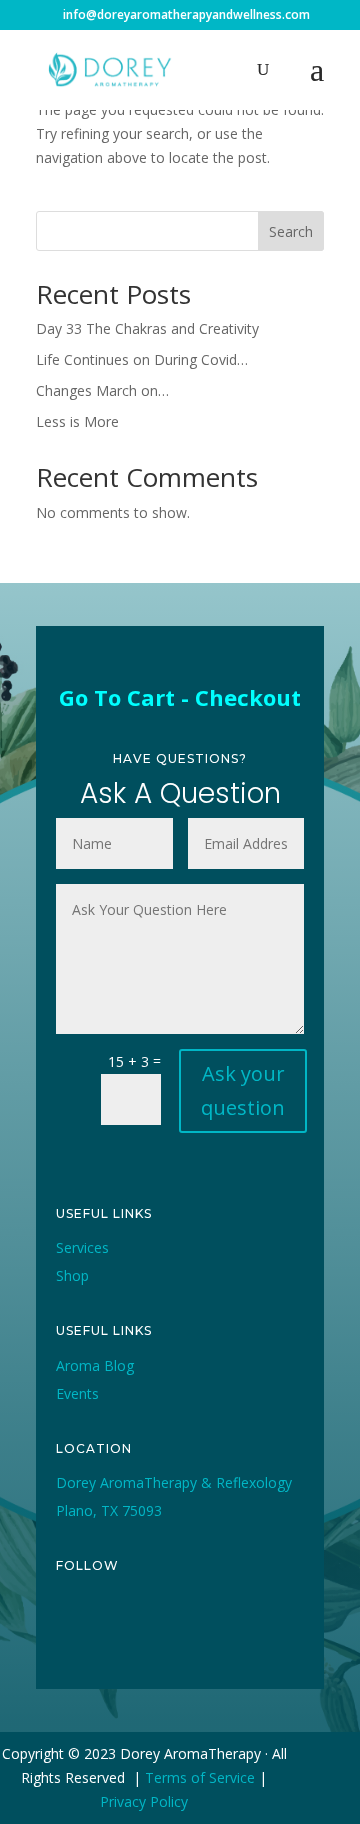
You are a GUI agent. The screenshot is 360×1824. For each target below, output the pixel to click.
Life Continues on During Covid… (142, 359)
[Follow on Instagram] (164, 1633)
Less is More (77, 421)
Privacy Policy (144, 1801)
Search (291, 231)
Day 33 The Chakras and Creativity (147, 328)
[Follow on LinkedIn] (256, 1633)
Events (77, 1393)
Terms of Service (200, 1777)
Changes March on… (102, 390)
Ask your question (243, 1090)
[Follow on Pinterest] (210, 1633)
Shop (72, 1275)
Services (82, 1247)
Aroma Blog (95, 1365)
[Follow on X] (118, 1633)
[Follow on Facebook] (72, 1633)
